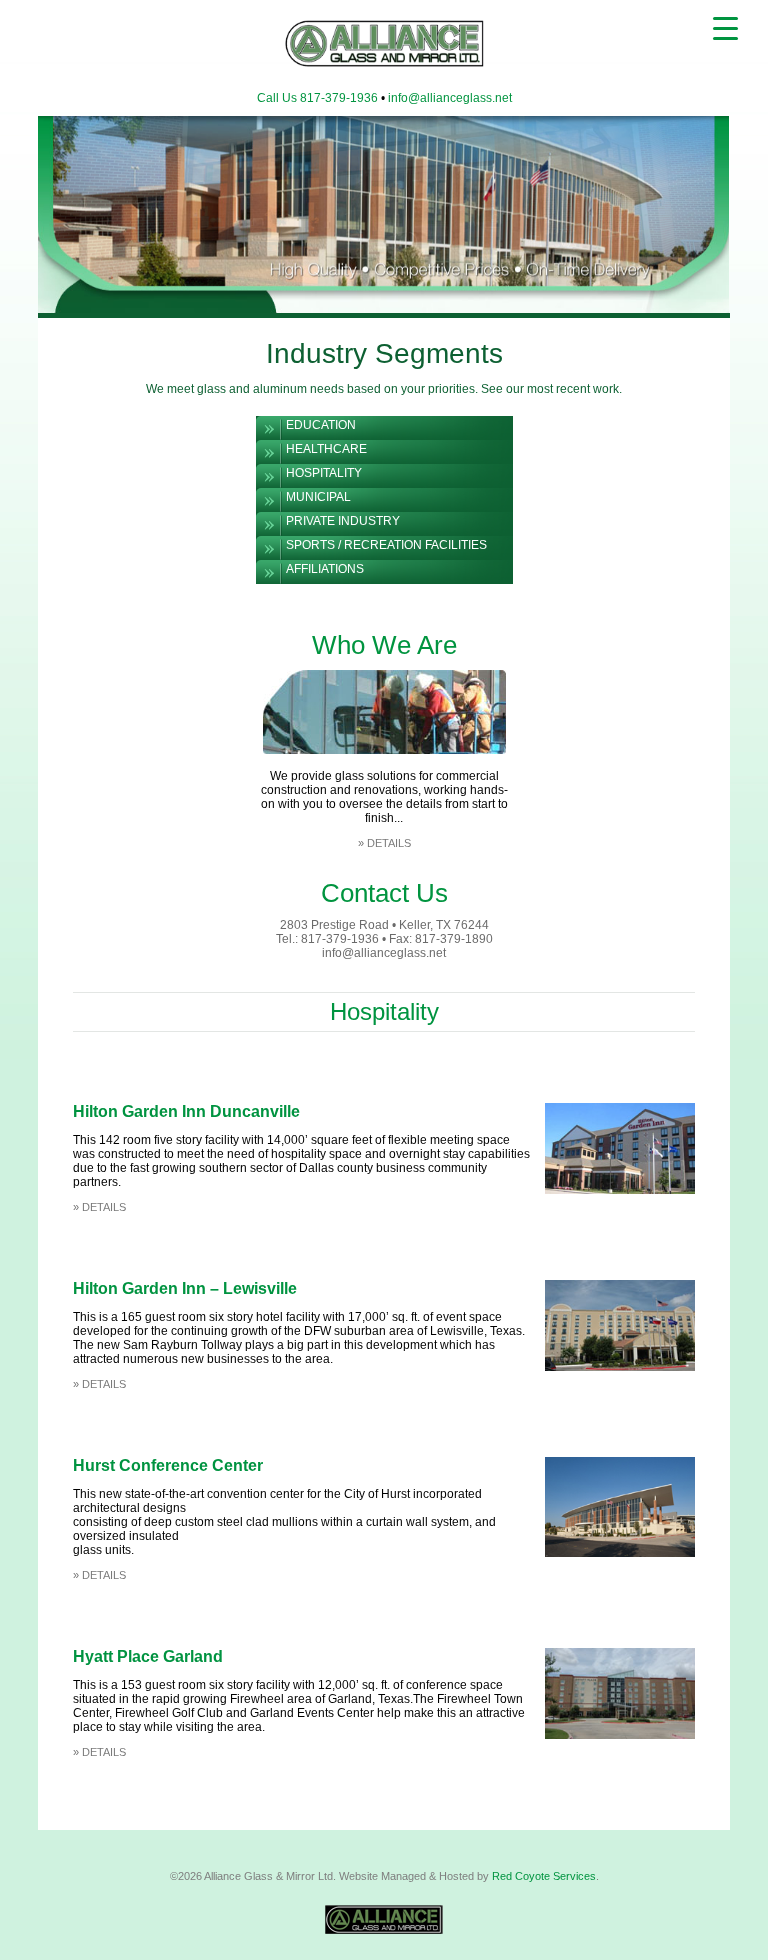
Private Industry (343, 521)
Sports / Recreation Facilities (386, 545)
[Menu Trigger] (725, 27)
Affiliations (325, 569)
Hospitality (324, 473)
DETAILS (389, 843)
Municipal (318, 497)
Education (321, 425)
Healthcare (326, 449)
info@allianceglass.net (450, 98)
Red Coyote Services (544, 1876)
